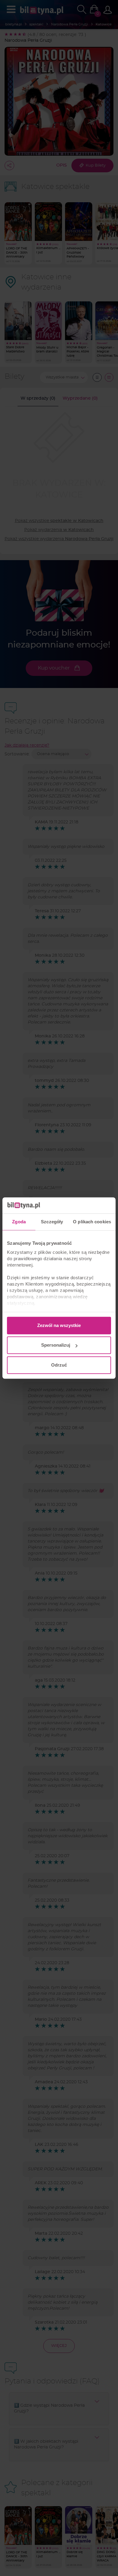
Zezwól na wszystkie (59, 1325)
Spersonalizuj (56, 1345)
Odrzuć (59, 1365)
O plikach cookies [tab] (92, 1222)
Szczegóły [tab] (52, 1222)
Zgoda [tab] (19, 1222)
